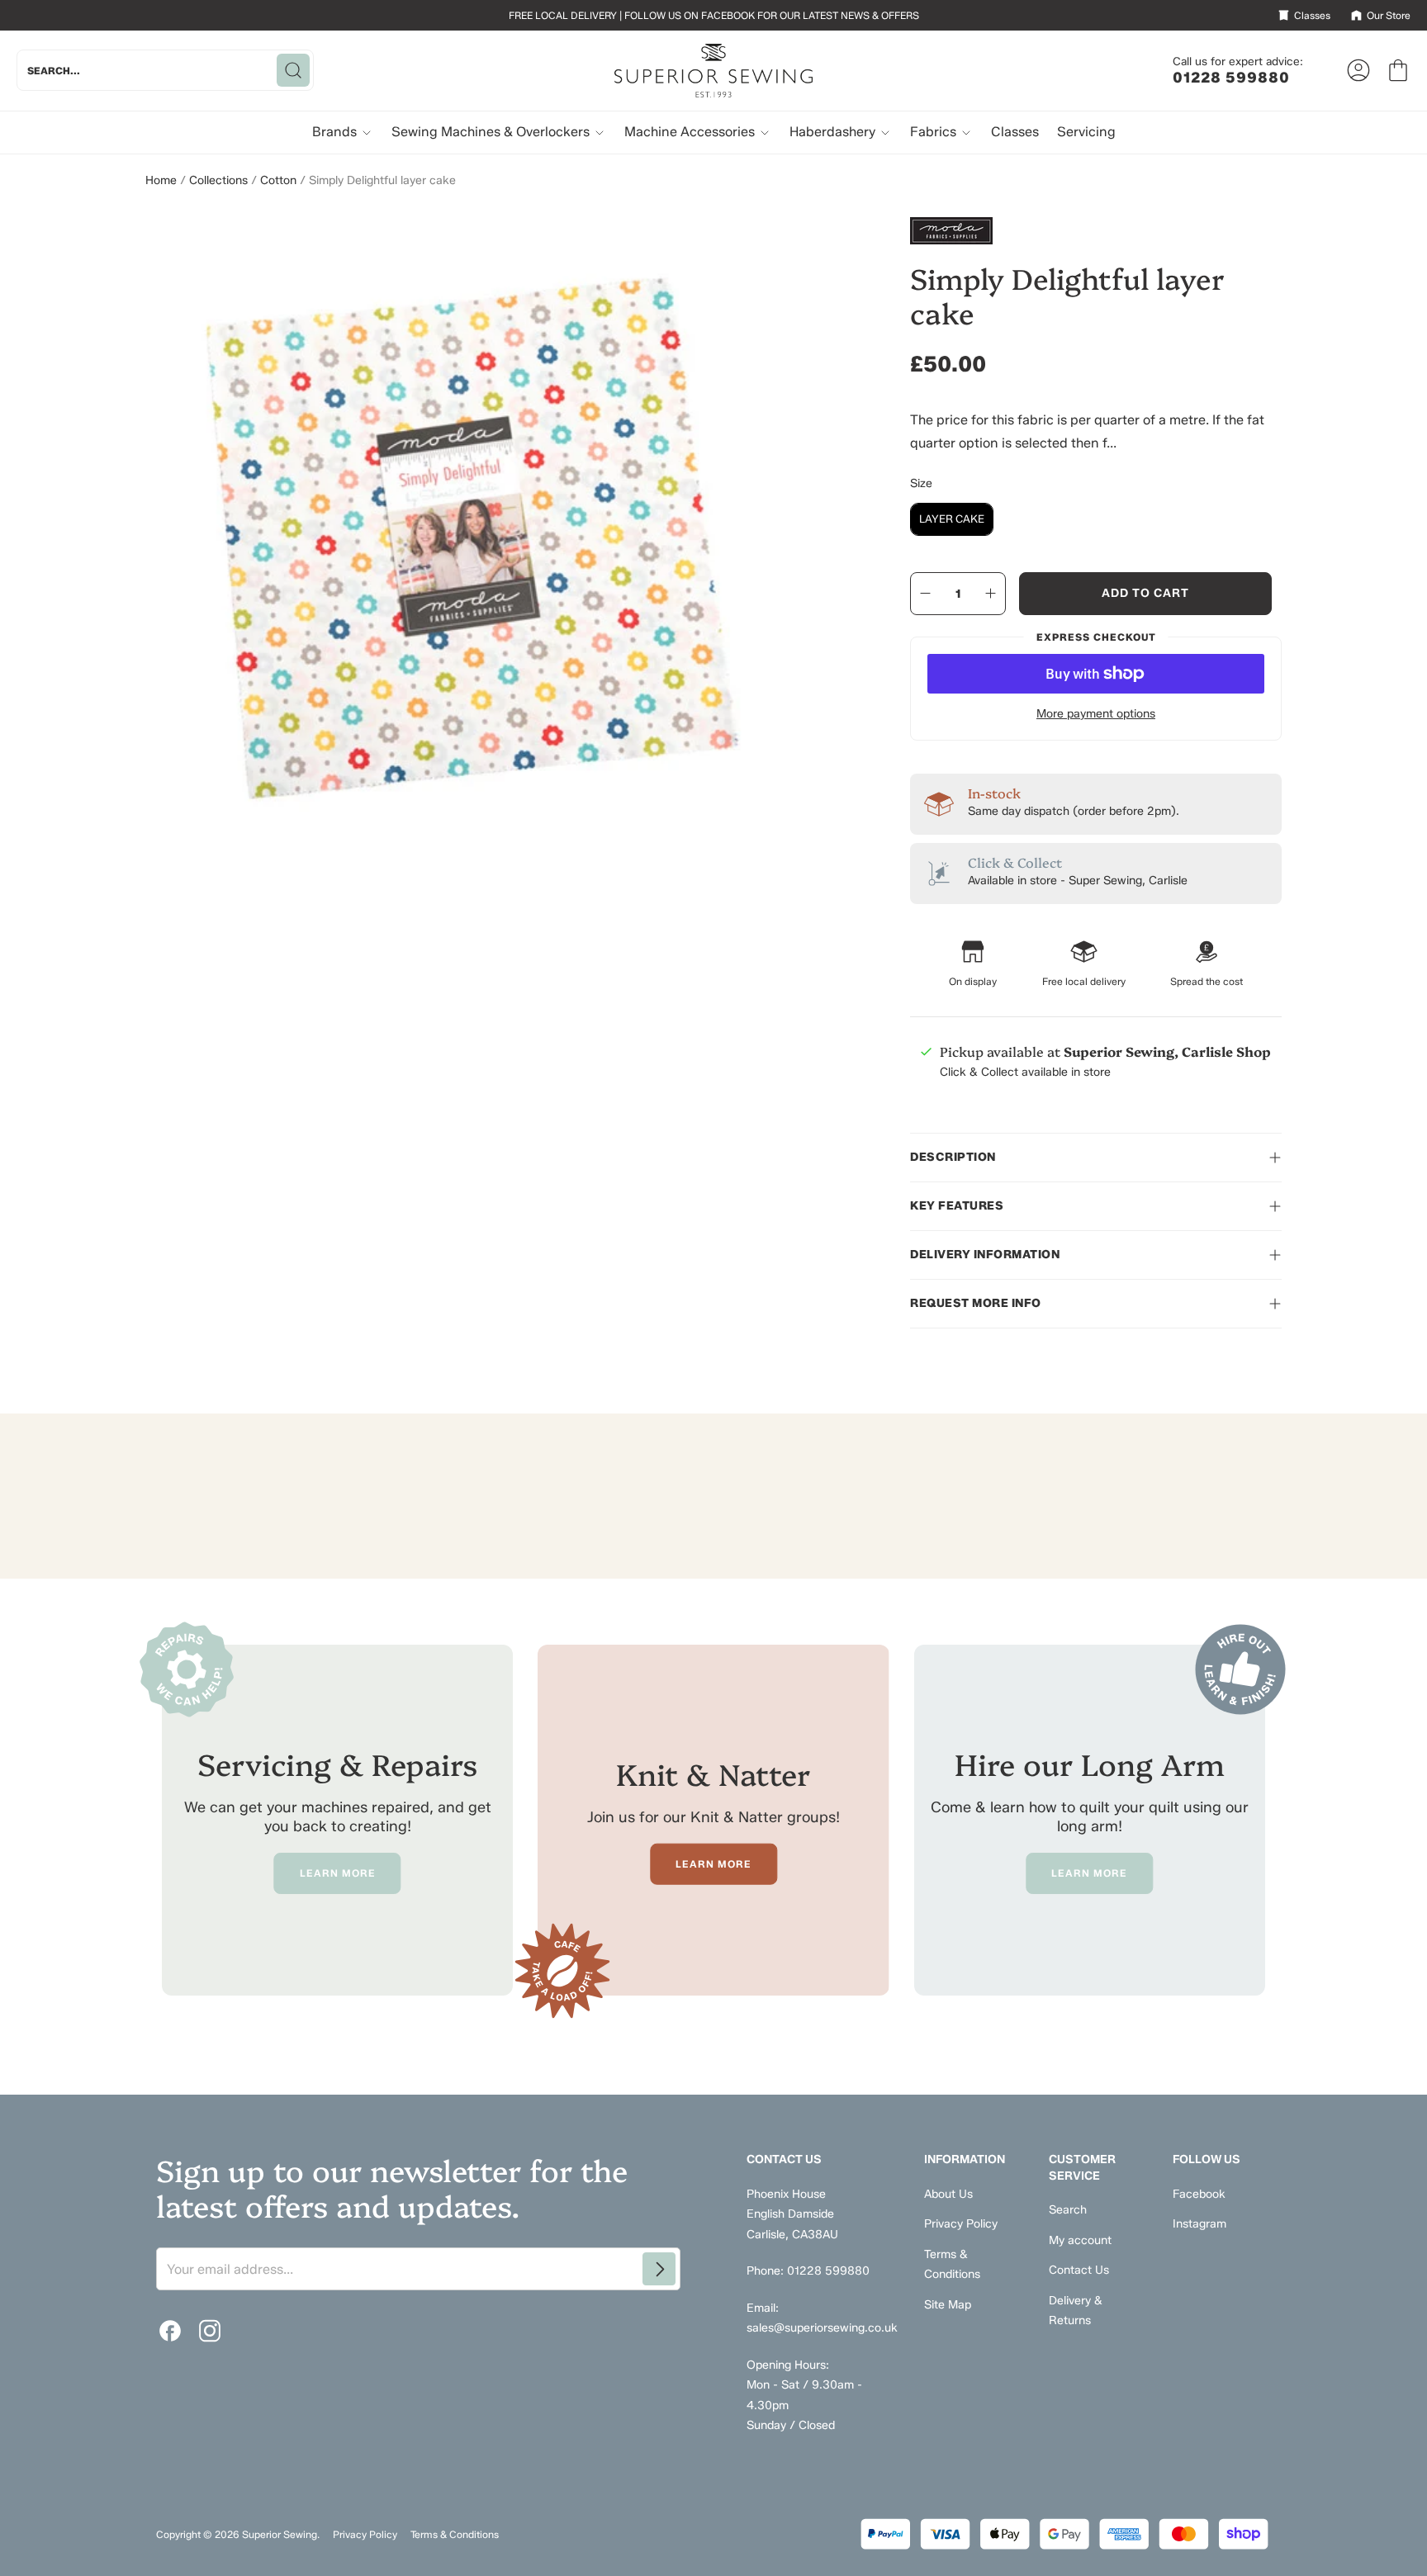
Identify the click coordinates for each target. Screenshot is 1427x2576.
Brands (336, 132)
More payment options (1096, 714)
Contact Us (1079, 2270)
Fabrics (935, 132)
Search (1068, 2210)
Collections (218, 180)
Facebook (1199, 2194)
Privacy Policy (961, 2224)
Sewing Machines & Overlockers (492, 132)
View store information (1000, 1112)
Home (161, 180)
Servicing (1086, 132)
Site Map (948, 2305)
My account (1080, 2240)
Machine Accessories (691, 132)
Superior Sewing (280, 2534)
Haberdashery (834, 132)
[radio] (952, 519)
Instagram (1199, 2224)
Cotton (278, 180)
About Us (948, 2194)
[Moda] (1096, 231)
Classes (1015, 132)
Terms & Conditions (455, 2534)
